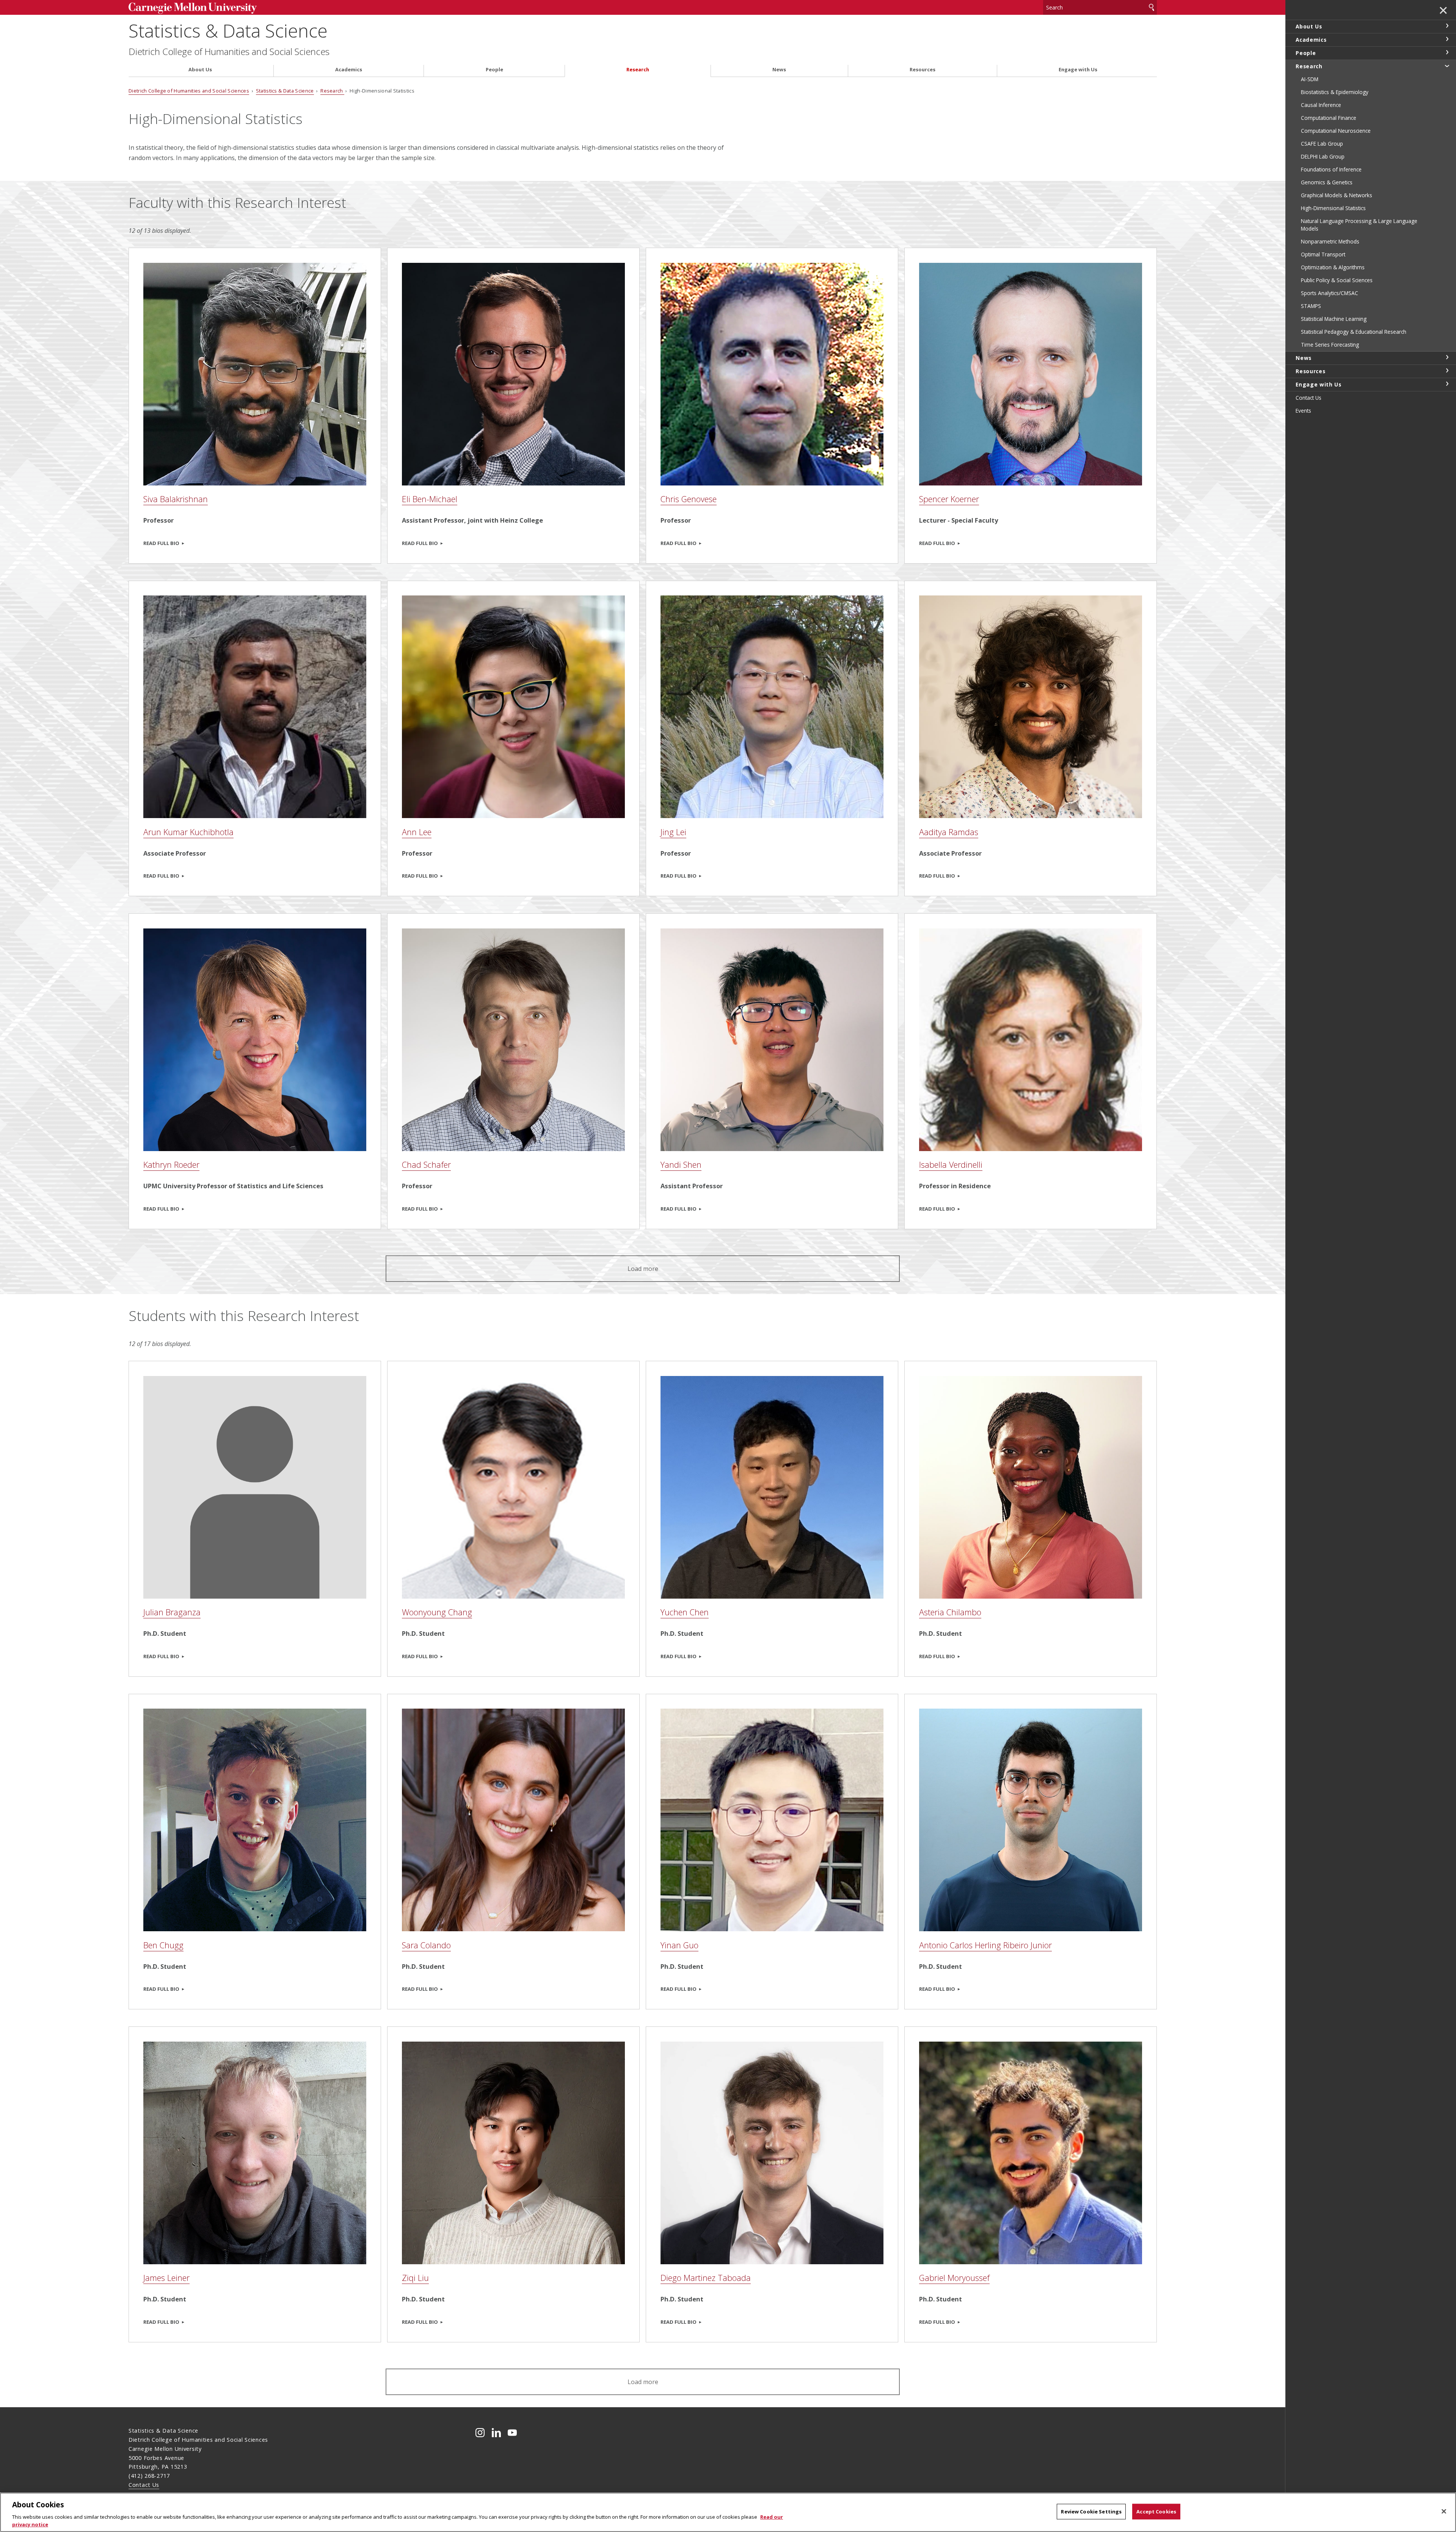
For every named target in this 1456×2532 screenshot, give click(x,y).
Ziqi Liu (415, 2278)
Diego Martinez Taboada (706, 2278)
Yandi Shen (681, 1165)
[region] (728, 2512)
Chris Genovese (689, 499)
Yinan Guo (679, 1945)
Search (1152, 7)
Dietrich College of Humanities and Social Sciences (229, 52)
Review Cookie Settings (1091, 2512)
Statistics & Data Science (228, 31)
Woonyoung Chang (437, 1612)
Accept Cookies (1156, 2512)
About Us (200, 70)
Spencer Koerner (949, 499)
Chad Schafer (426, 1165)
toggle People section (1447, 52)
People (494, 70)
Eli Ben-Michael (430, 499)
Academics (349, 70)
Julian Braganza (172, 1612)
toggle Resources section (1447, 371)
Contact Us (144, 2485)
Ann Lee (417, 832)
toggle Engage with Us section (1447, 384)
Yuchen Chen (685, 1612)
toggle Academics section (1447, 39)
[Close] (1444, 2512)
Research (638, 70)
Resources (923, 70)
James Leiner (166, 2278)
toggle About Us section (1447, 26)
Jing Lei (673, 832)
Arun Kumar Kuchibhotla (188, 832)
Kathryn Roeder (171, 1165)
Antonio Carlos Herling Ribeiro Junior (985, 1945)
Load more (643, 1269)
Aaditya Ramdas (949, 832)
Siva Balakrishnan (176, 499)
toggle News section (1447, 357)
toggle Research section (1447, 66)
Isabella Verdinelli (951, 1165)
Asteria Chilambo (950, 1612)
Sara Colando (426, 1945)
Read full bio (161, 543)
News (779, 70)
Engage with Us (1078, 70)
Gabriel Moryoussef (954, 2278)
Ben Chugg (163, 1945)
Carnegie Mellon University (247, 8)
